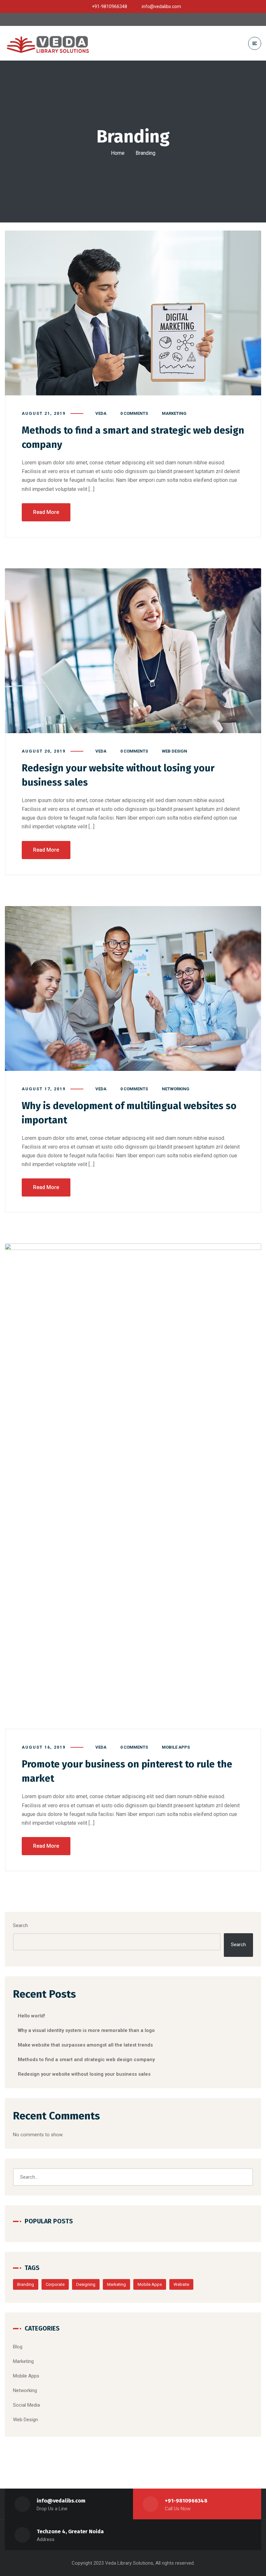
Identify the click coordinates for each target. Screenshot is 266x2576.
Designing (86, 2284)
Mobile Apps (176, 1747)
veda (101, 413)
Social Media (26, 2405)
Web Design (175, 751)
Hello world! (31, 2016)
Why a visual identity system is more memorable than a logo (86, 2030)
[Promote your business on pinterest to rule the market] (133, 1486)
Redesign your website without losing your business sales (84, 2074)
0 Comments (134, 413)
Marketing (174, 413)
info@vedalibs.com (61, 2501)
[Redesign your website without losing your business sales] (133, 651)
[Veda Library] (50, 43)
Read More (46, 512)
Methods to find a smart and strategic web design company (86, 2060)
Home (118, 153)
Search (20, 1925)
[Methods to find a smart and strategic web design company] (133, 313)
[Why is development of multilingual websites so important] (133, 988)
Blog (18, 2347)
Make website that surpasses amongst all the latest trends (85, 2045)
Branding (26, 2284)
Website (181, 2284)
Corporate (55, 2284)
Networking (176, 1089)
